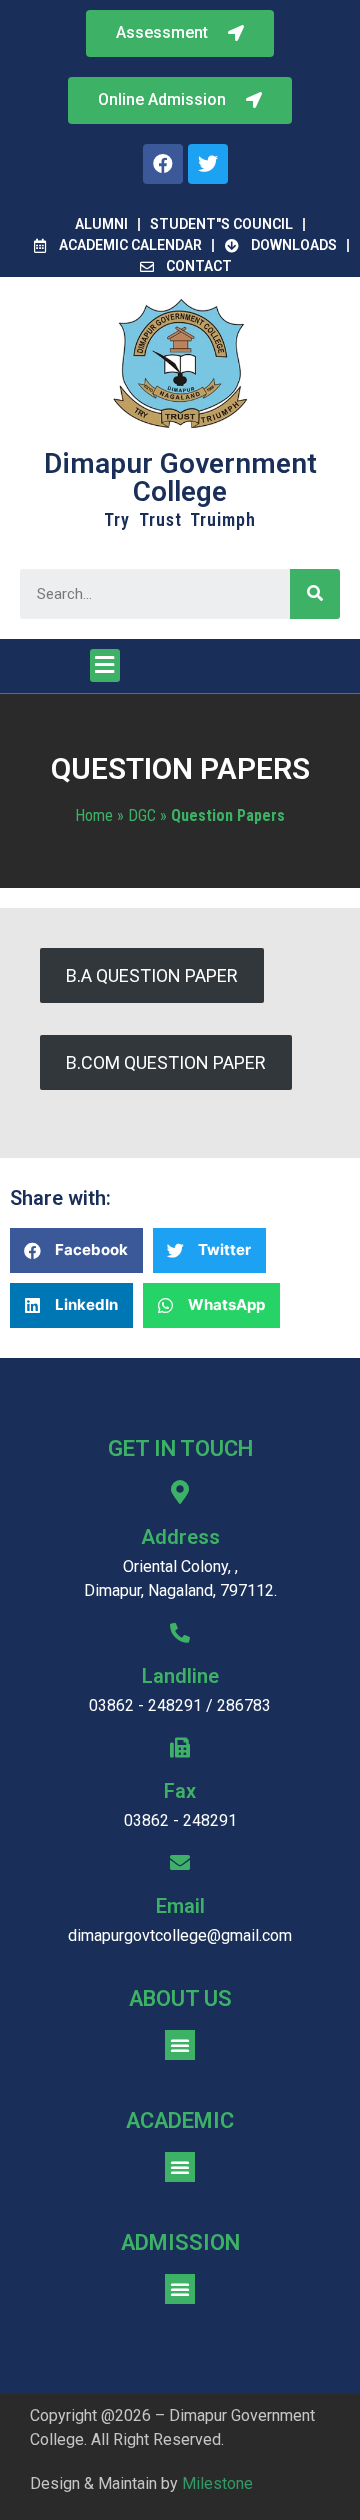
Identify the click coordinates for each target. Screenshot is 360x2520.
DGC (142, 815)
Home (94, 815)
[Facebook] (163, 164)
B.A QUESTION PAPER (152, 975)
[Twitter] (208, 164)
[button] (180, 100)
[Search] (315, 594)
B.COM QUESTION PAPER (166, 1062)
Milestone (217, 2483)
